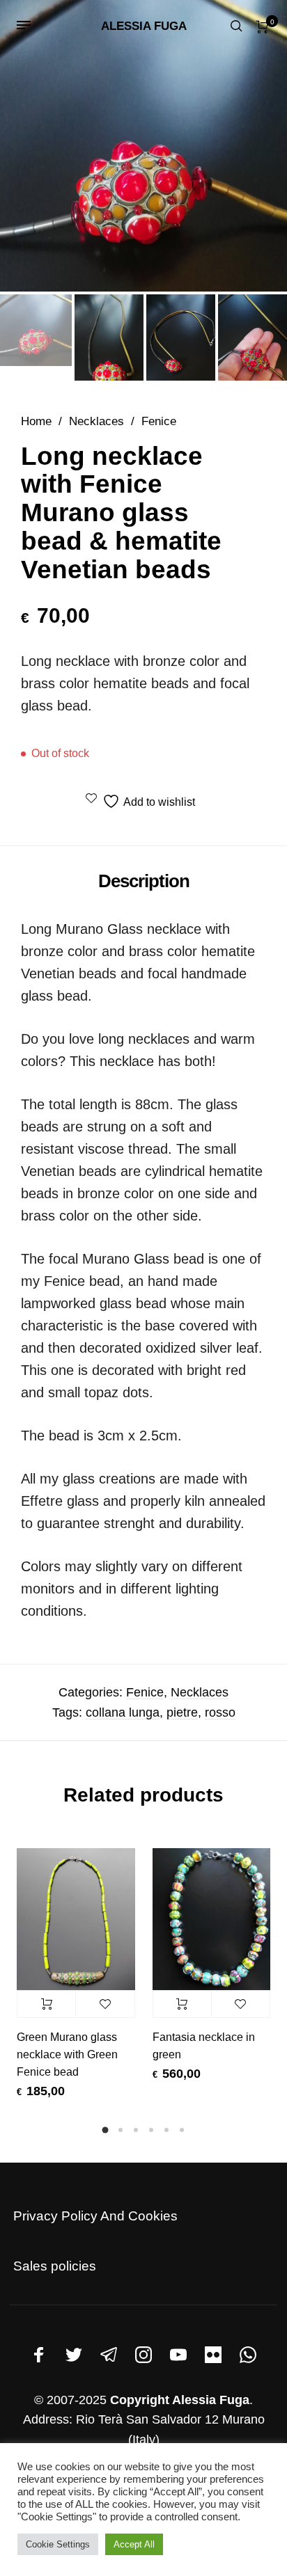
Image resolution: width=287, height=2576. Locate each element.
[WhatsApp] (248, 2355)
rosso (220, 1712)
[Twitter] (74, 2355)
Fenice (159, 421)
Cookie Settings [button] (58, 2544)
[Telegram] (109, 2355)
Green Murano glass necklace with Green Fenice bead (67, 2054)
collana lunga (123, 1712)
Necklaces (96, 421)
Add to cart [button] (46, 2004)
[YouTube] (178, 2355)
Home (36, 421)
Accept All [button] (134, 2544)
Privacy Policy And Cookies (95, 2216)
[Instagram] (143, 2355)
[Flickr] (213, 2355)
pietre (182, 1712)
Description (144, 881)
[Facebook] (39, 2355)
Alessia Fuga (144, 26)
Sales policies (55, 2266)
